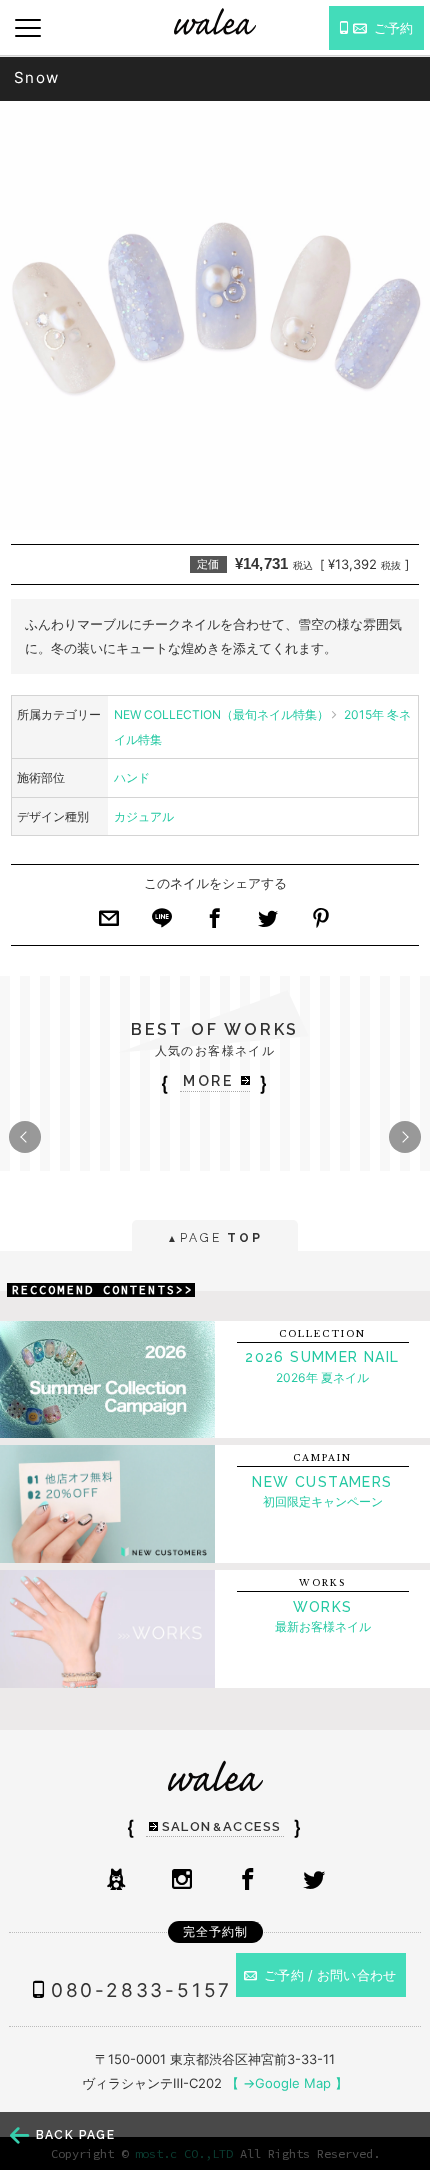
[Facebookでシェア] (215, 924)
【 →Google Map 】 (287, 2083)
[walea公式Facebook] (248, 1881)
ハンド (132, 777)
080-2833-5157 (141, 1990)
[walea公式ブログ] (116, 1881)
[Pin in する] (321, 924)
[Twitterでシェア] (268, 924)
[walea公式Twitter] (314, 1881)
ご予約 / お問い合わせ (330, 1975)
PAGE (214, 1238)
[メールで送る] (109, 924)
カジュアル (144, 816)
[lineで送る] (162, 924)
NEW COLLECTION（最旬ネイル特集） (221, 714)
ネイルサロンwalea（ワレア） (215, 21)
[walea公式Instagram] (182, 1881)
